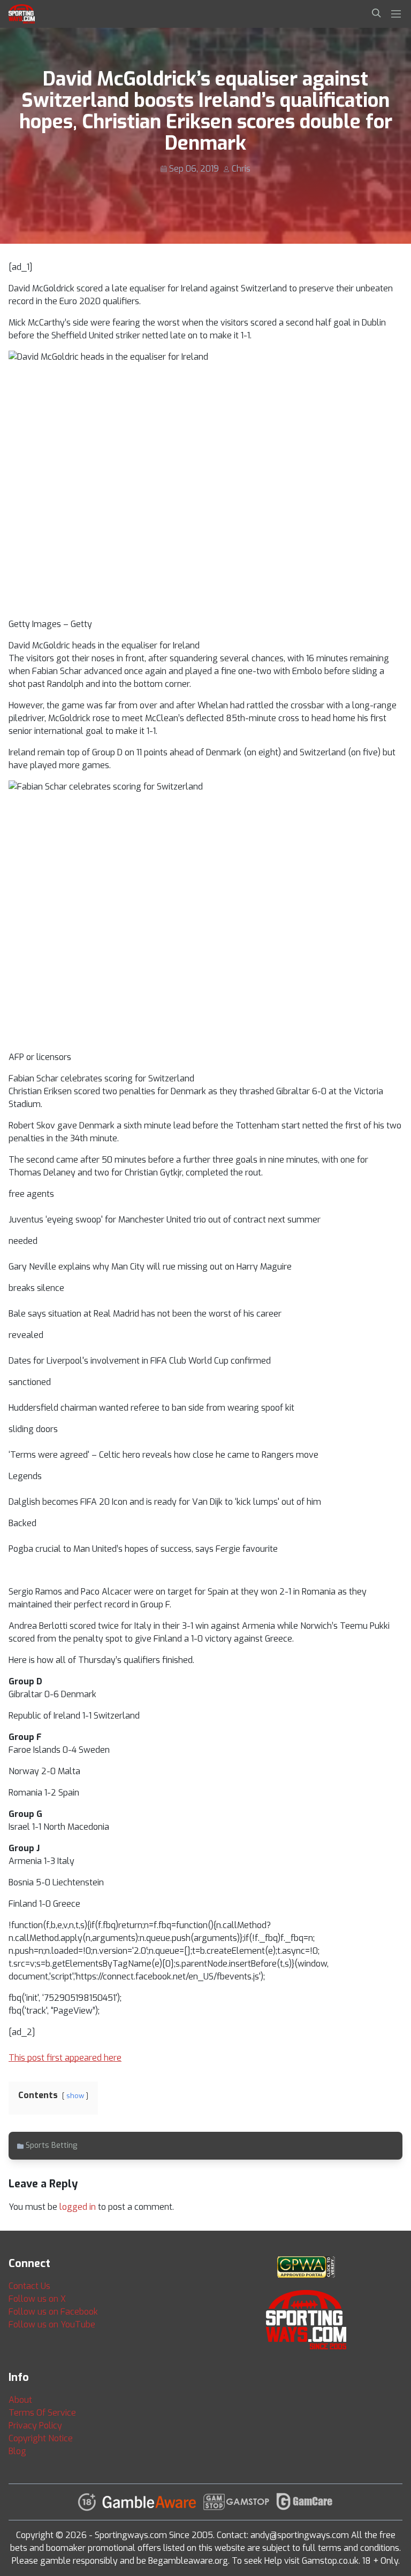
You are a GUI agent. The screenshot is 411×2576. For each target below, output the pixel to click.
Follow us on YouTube (52, 2324)
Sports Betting (51, 2145)
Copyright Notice (41, 2438)
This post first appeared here (65, 2058)
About (20, 2400)
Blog (17, 2451)
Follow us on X (37, 2299)
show (75, 2096)
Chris (241, 169)
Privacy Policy (35, 2426)
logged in (78, 2207)
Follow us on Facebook (53, 2312)
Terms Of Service (42, 2413)
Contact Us (29, 2286)
